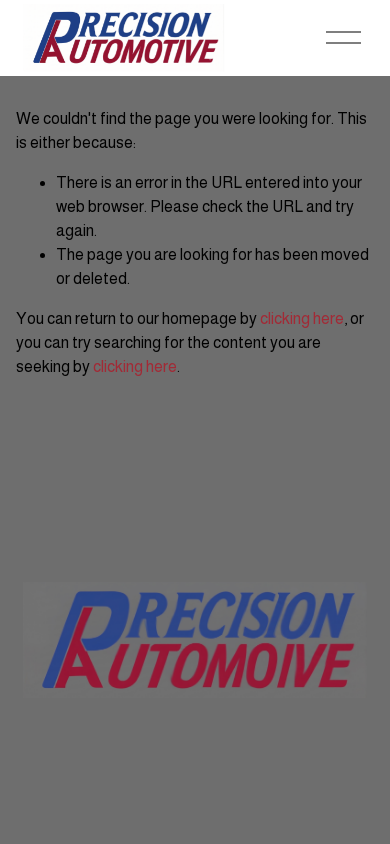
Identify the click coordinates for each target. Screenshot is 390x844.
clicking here (302, 318)
